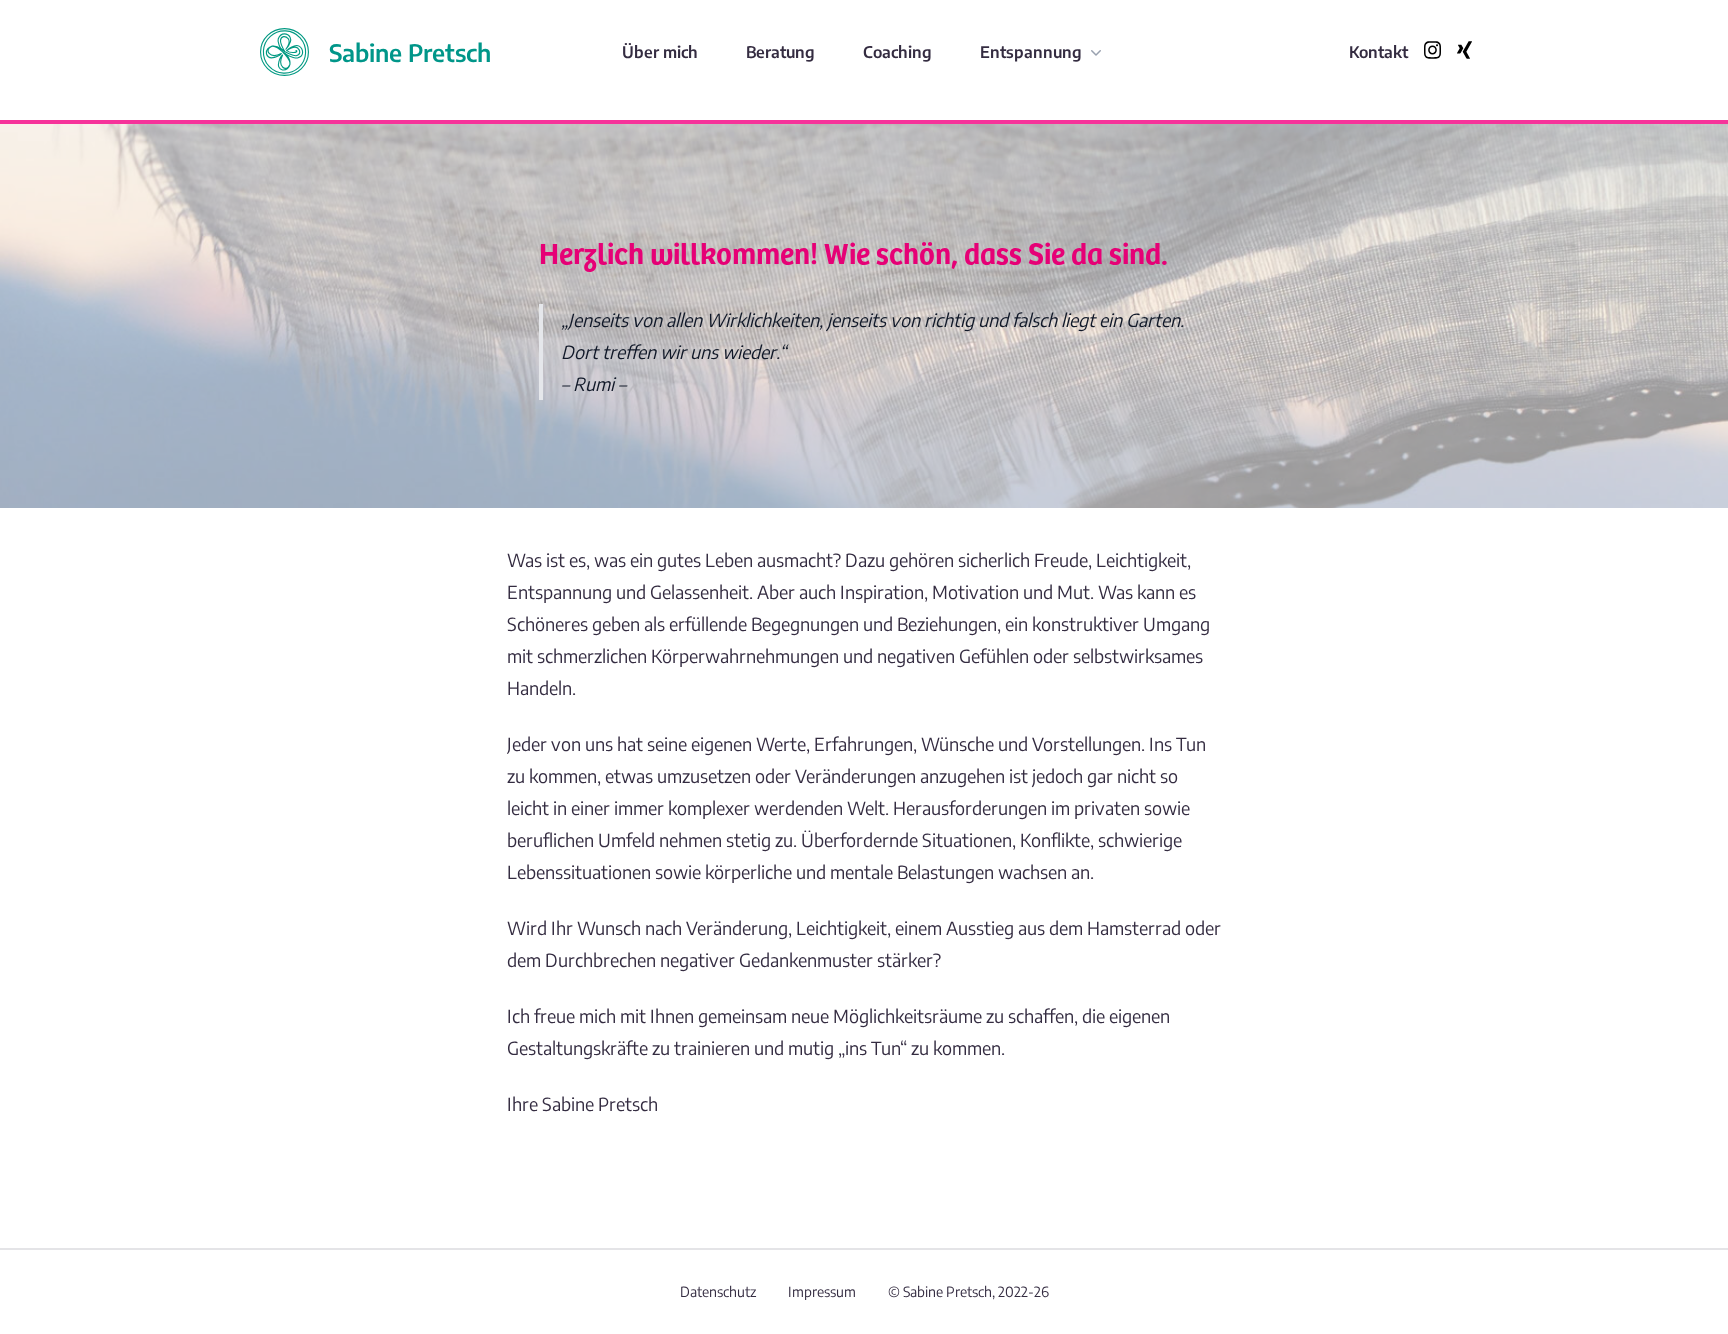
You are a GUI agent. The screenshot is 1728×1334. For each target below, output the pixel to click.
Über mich (660, 52)
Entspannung (1031, 52)
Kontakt (1378, 52)
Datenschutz (718, 1291)
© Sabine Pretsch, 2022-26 (968, 1291)
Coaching (897, 52)
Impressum (822, 1291)
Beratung (780, 52)
